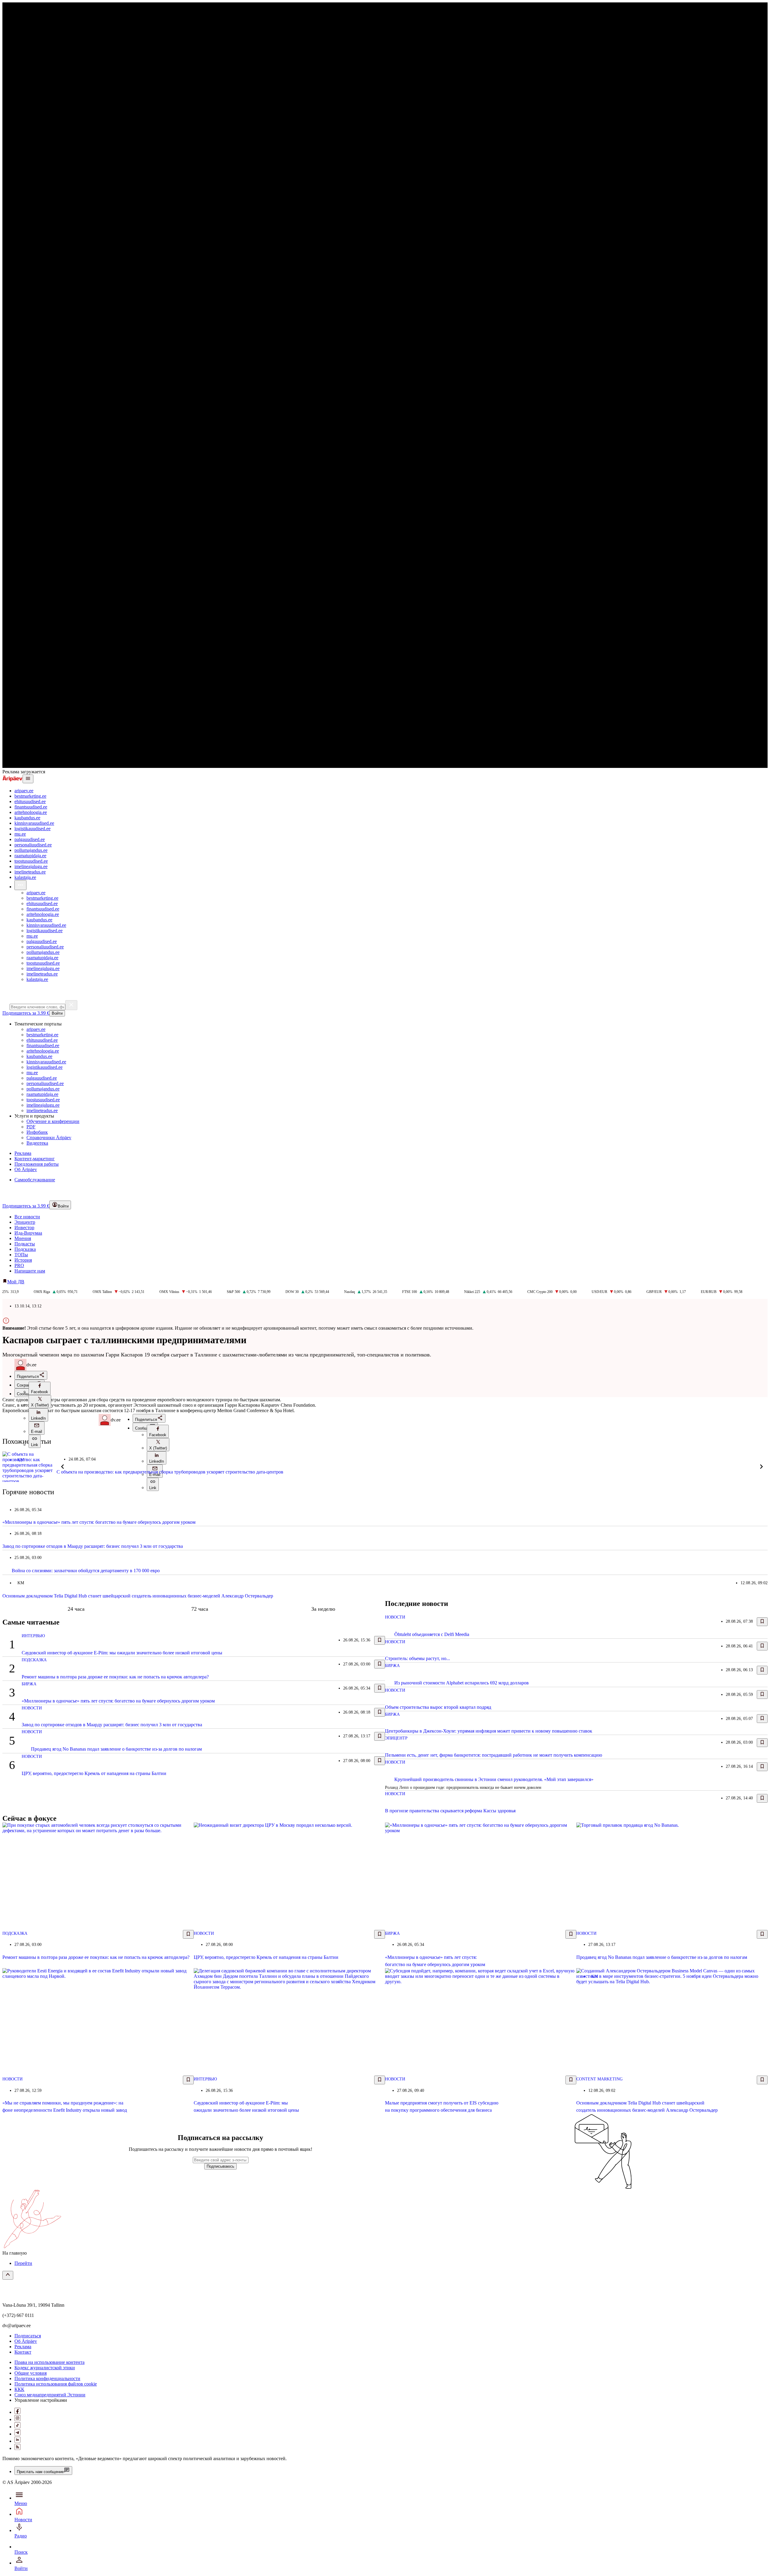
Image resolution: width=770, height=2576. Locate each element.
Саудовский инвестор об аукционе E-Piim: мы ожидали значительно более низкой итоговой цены (122, 1653)
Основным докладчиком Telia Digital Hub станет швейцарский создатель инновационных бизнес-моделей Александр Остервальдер (138, 1596)
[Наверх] (8, 2275)
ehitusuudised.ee (30, 801)
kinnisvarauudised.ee (34, 823)
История (23, 1260)
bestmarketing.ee (30, 796)
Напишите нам (30, 1271)
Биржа (29, 1684)
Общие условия (31, 2373)
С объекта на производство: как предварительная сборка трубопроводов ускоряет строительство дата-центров (170, 1472)
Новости (32, 1708)
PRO (19, 1265)
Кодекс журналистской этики (45, 2368)
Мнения (23, 1238)
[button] (40, 1388)
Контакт (23, 2352)
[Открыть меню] (28, 779)
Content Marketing (599, 2079)
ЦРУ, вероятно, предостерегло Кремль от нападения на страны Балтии (94, 1773)
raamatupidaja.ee (30, 856)
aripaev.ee (24, 791)
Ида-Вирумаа (28, 1233)
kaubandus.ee (27, 818)
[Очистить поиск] (71, 1005)
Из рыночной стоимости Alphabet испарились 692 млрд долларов (462, 1683)
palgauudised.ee (30, 839)
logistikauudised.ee (32, 829)
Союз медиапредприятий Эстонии (50, 2395)
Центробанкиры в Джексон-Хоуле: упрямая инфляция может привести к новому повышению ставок (489, 1731)
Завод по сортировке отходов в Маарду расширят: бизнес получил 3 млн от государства (93, 1546)
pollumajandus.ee (31, 850)
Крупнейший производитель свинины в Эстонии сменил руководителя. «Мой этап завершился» (494, 1779)
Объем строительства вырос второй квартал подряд (438, 1707)
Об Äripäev (26, 2341)
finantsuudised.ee (31, 807)
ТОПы (21, 1255)
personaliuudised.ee (33, 845)
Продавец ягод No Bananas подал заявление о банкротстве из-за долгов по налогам (116, 1749)
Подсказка (25, 1249)
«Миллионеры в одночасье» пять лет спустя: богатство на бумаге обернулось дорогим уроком (99, 1522)
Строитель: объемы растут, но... (417, 1658)
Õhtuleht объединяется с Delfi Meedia (432, 1634)
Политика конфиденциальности (47, 2378)
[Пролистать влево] (63, 1467)
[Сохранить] (380, 1640)
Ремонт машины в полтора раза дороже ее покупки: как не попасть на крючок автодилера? (115, 1677)
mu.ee (20, 834)
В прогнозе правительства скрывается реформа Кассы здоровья (450, 1811)
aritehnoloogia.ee (31, 812)
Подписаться (28, 2336)
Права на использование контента (49, 2362)
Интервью (33, 1636)
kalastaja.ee (25, 877)
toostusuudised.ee (31, 861)
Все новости (27, 1217)
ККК (19, 2389)
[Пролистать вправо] (762, 1467)
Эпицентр (25, 1222)
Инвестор (24, 1228)
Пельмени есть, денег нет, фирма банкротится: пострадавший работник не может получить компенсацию (494, 1755)
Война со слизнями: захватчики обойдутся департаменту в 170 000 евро (86, 1571)
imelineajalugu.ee (31, 866)
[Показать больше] (20, 885)
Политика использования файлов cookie (56, 2384)
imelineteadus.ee (30, 872)
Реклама (23, 2347)
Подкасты (25, 1244)
